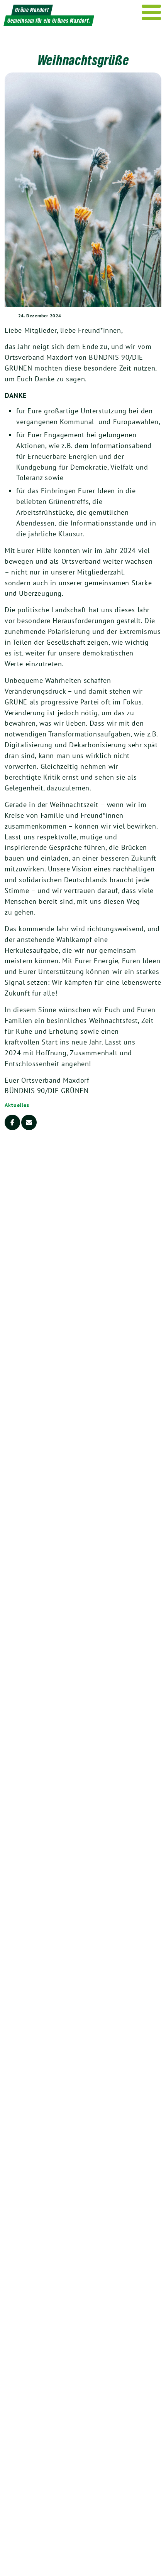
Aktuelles (17, 1105)
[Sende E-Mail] (29, 1122)
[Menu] (152, 12)
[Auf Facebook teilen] (12, 1122)
